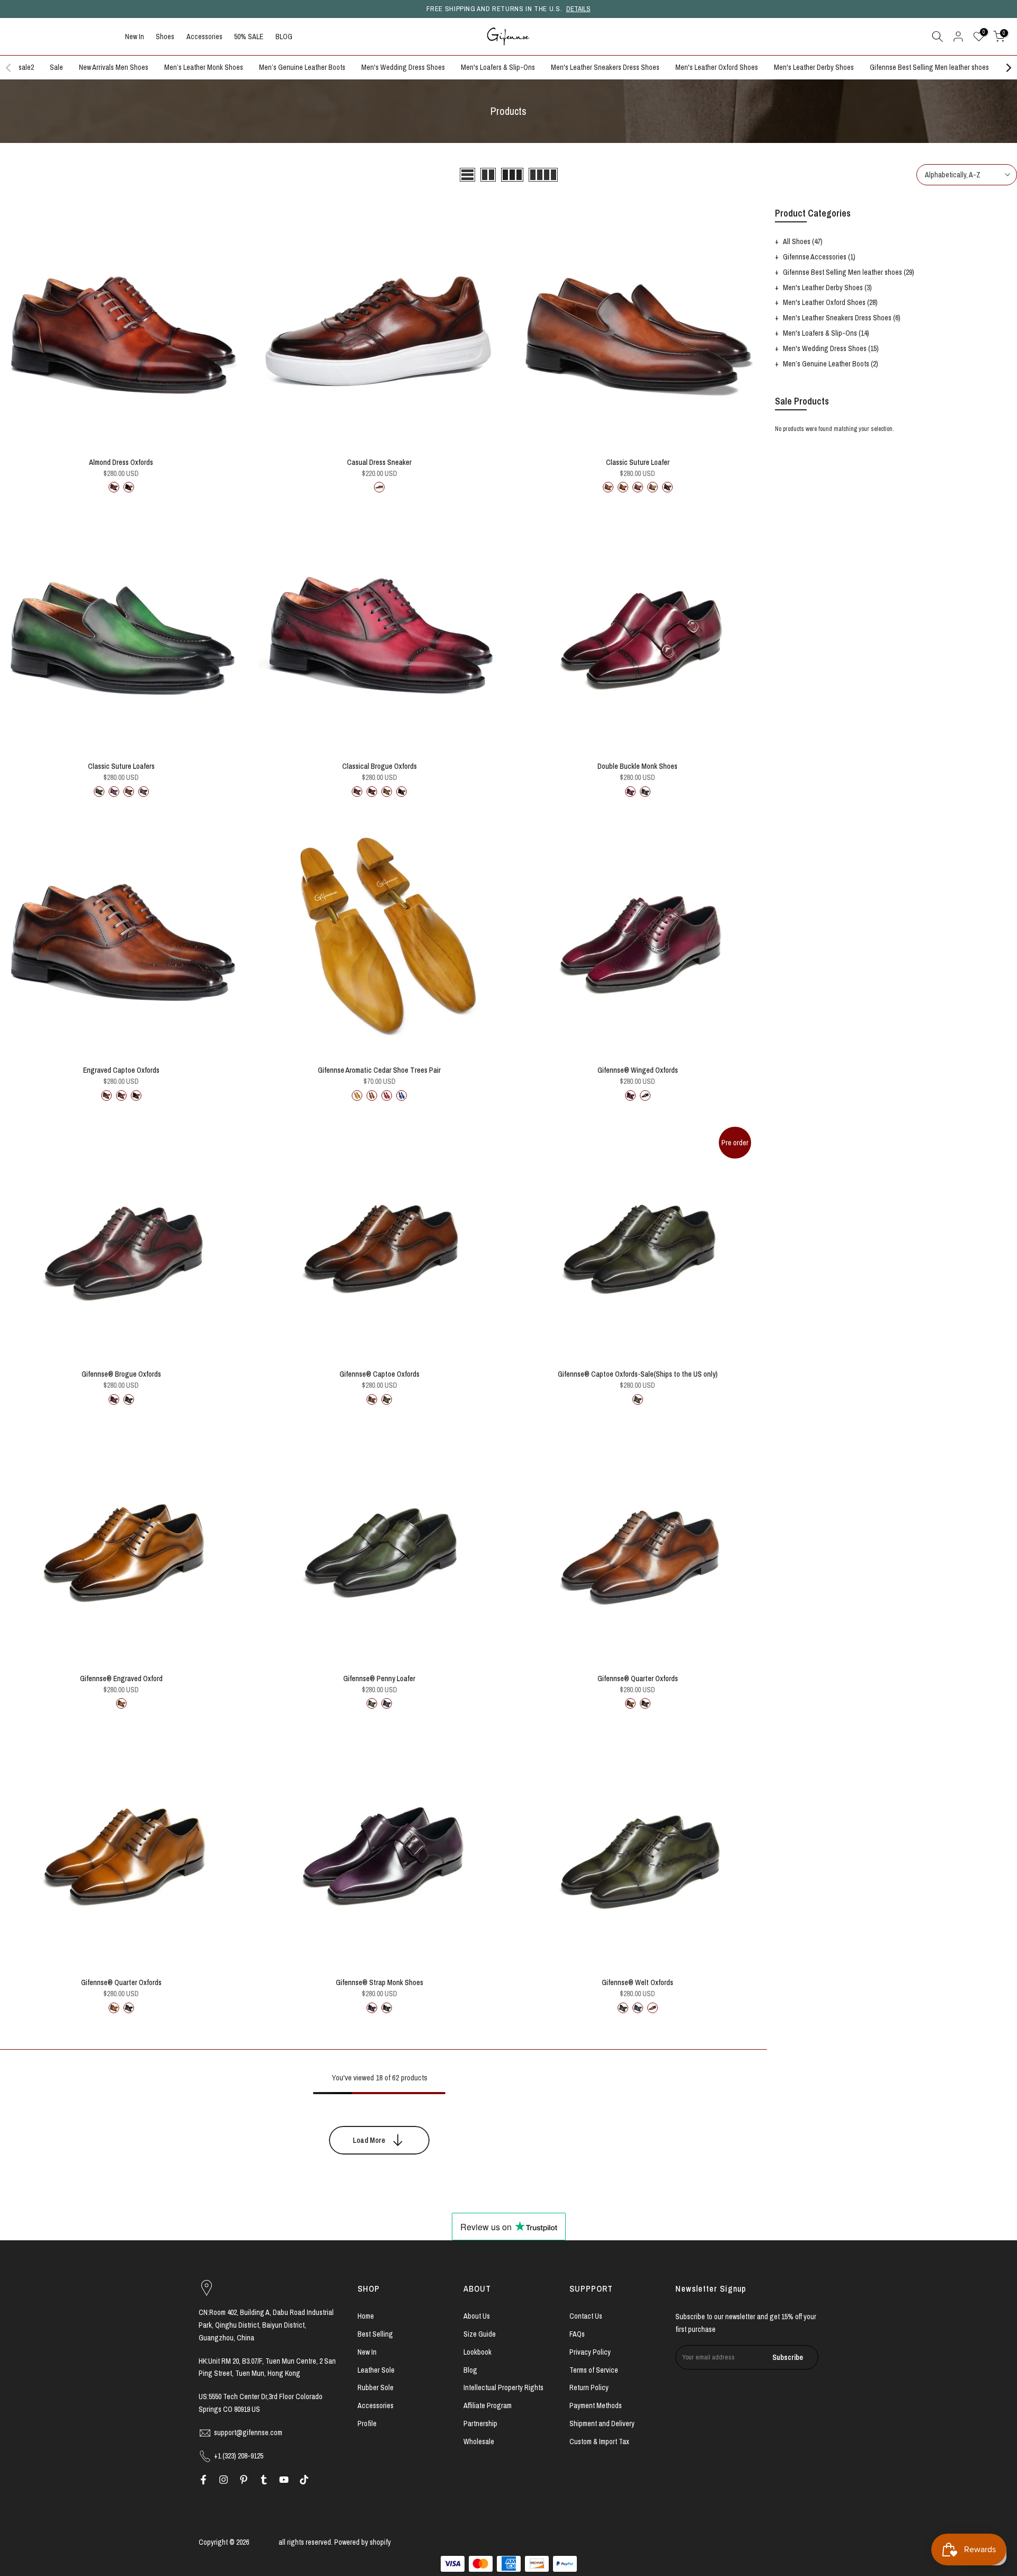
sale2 (26, 67)
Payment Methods (596, 2406)
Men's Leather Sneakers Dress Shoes (605, 67)
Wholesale (479, 2442)
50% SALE (249, 37)
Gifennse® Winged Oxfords (638, 1070)
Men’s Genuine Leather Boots (302, 67)
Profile (367, 2424)
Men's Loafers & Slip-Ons (498, 67)
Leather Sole (376, 2370)
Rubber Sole (376, 2387)
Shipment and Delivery (602, 2424)
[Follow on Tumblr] (264, 2480)
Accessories (204, 37)
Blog (470, 2370)
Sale (56, 67)
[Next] (1008, 68)
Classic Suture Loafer (638, 462)
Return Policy (589, 2387)
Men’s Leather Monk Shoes (204, 67)
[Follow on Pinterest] (244, 2480)
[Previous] (9, 68)
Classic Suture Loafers (121, 766)
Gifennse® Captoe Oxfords (380, 1374)
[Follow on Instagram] (224, 2480)
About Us (477, 2316)
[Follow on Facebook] (203, 2480)
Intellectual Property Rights (503, 2387)
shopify (380, 2542)
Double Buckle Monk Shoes (637, 766)
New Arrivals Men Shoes (114, 67)
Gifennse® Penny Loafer (379, 1679)
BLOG (284, 37)
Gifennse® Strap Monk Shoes (380, 1982)
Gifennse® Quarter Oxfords (638, 1679)
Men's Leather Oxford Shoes (717, 67)
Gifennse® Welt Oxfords (637, 1982)
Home (366, 2316)
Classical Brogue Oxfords (380, 766)
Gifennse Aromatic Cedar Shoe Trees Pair (379, 1070)
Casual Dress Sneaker (379, 462)
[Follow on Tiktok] (304, 2480)
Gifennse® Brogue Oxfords (121, 1374)
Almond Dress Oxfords (121, 462)
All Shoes (803, 241)
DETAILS (578, 9)
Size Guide (480, 2334)
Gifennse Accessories (819, 257)
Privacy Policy (590, 2352)
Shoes (165, 37)
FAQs (577, 2334)
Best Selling (375, 2334)
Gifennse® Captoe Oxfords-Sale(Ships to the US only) (638, 1374)
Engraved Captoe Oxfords (121, 1070)
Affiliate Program (488, 2406)
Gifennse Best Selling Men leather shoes (929, 67)
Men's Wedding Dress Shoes (403, 67)
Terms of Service (594, 2370)
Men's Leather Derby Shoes (814, 67)
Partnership (480, 2424)
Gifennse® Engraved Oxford (121, 1679)
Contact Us (586, 2316)
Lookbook (478, 2352)
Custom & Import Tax (599, 2442)
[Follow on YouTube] (284, 2480)
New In (135, 37)
